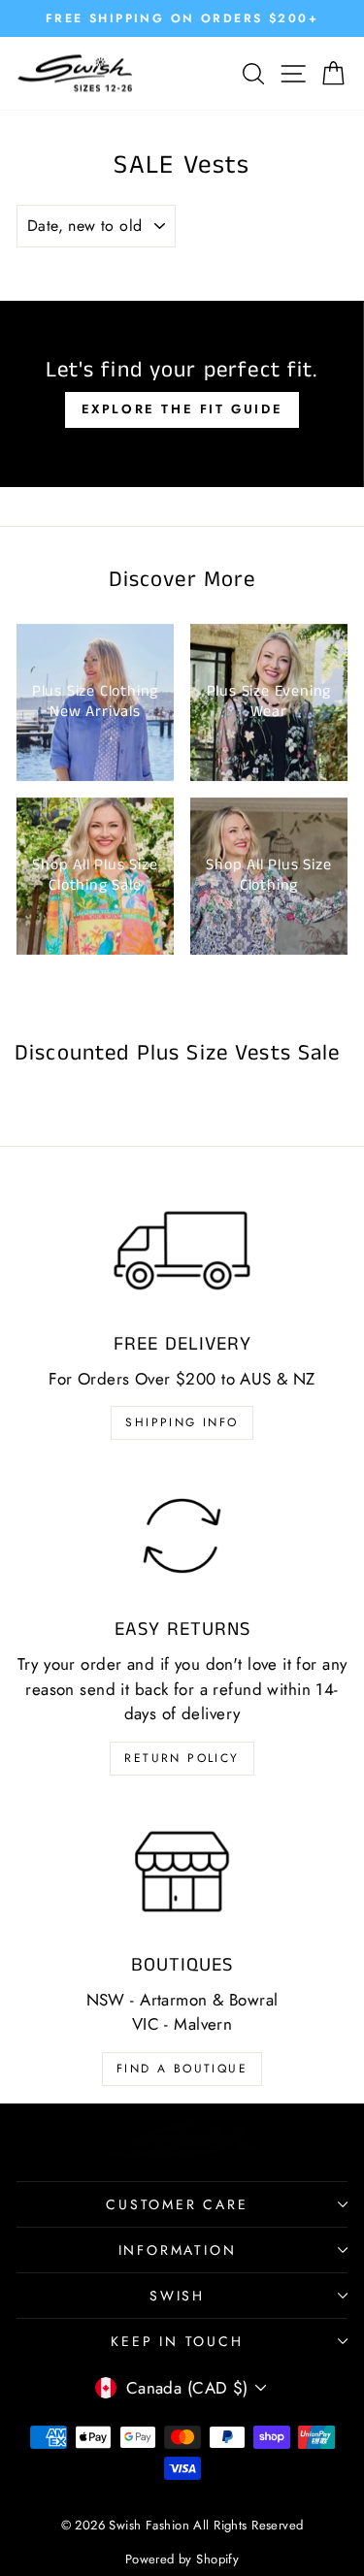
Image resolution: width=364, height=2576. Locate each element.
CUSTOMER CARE (177, 2204)
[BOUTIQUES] (182, 1872)
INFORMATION (178, 2250)
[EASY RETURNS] (182, 1536)
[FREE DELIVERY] (182, 1251)
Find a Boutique (182, 2069)
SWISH (177, 2296)
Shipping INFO (182, 1422)
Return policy (182, 1758)
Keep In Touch (177, 2341)
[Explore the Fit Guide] (182, 394)
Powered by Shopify (182, 2559)
